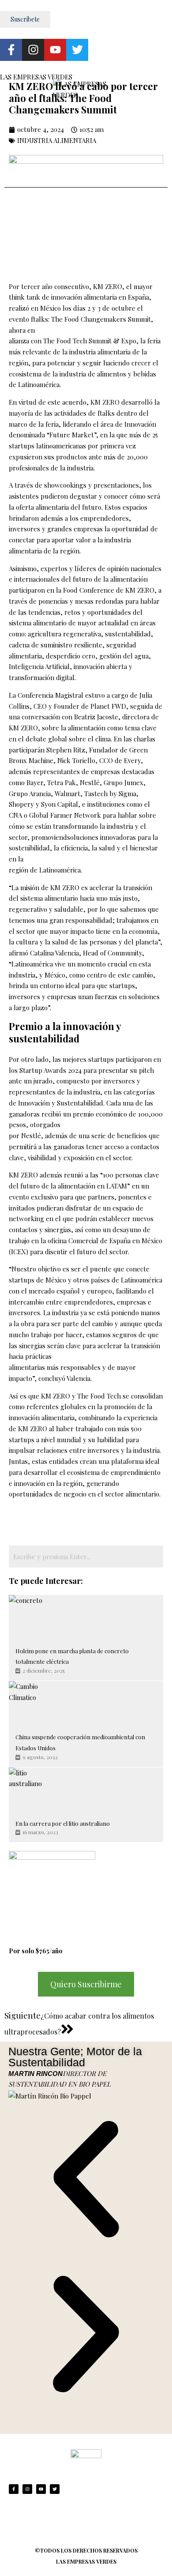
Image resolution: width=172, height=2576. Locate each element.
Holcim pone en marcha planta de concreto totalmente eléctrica (72, 1656)
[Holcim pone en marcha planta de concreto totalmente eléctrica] (31, 1617)
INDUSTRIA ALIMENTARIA (57, 140)
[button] (86, 2179)
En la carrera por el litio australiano (63, 1823)
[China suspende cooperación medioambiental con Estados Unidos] (31, 1703)
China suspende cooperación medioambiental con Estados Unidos (80, 1742)
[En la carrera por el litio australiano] (31, 1790)
